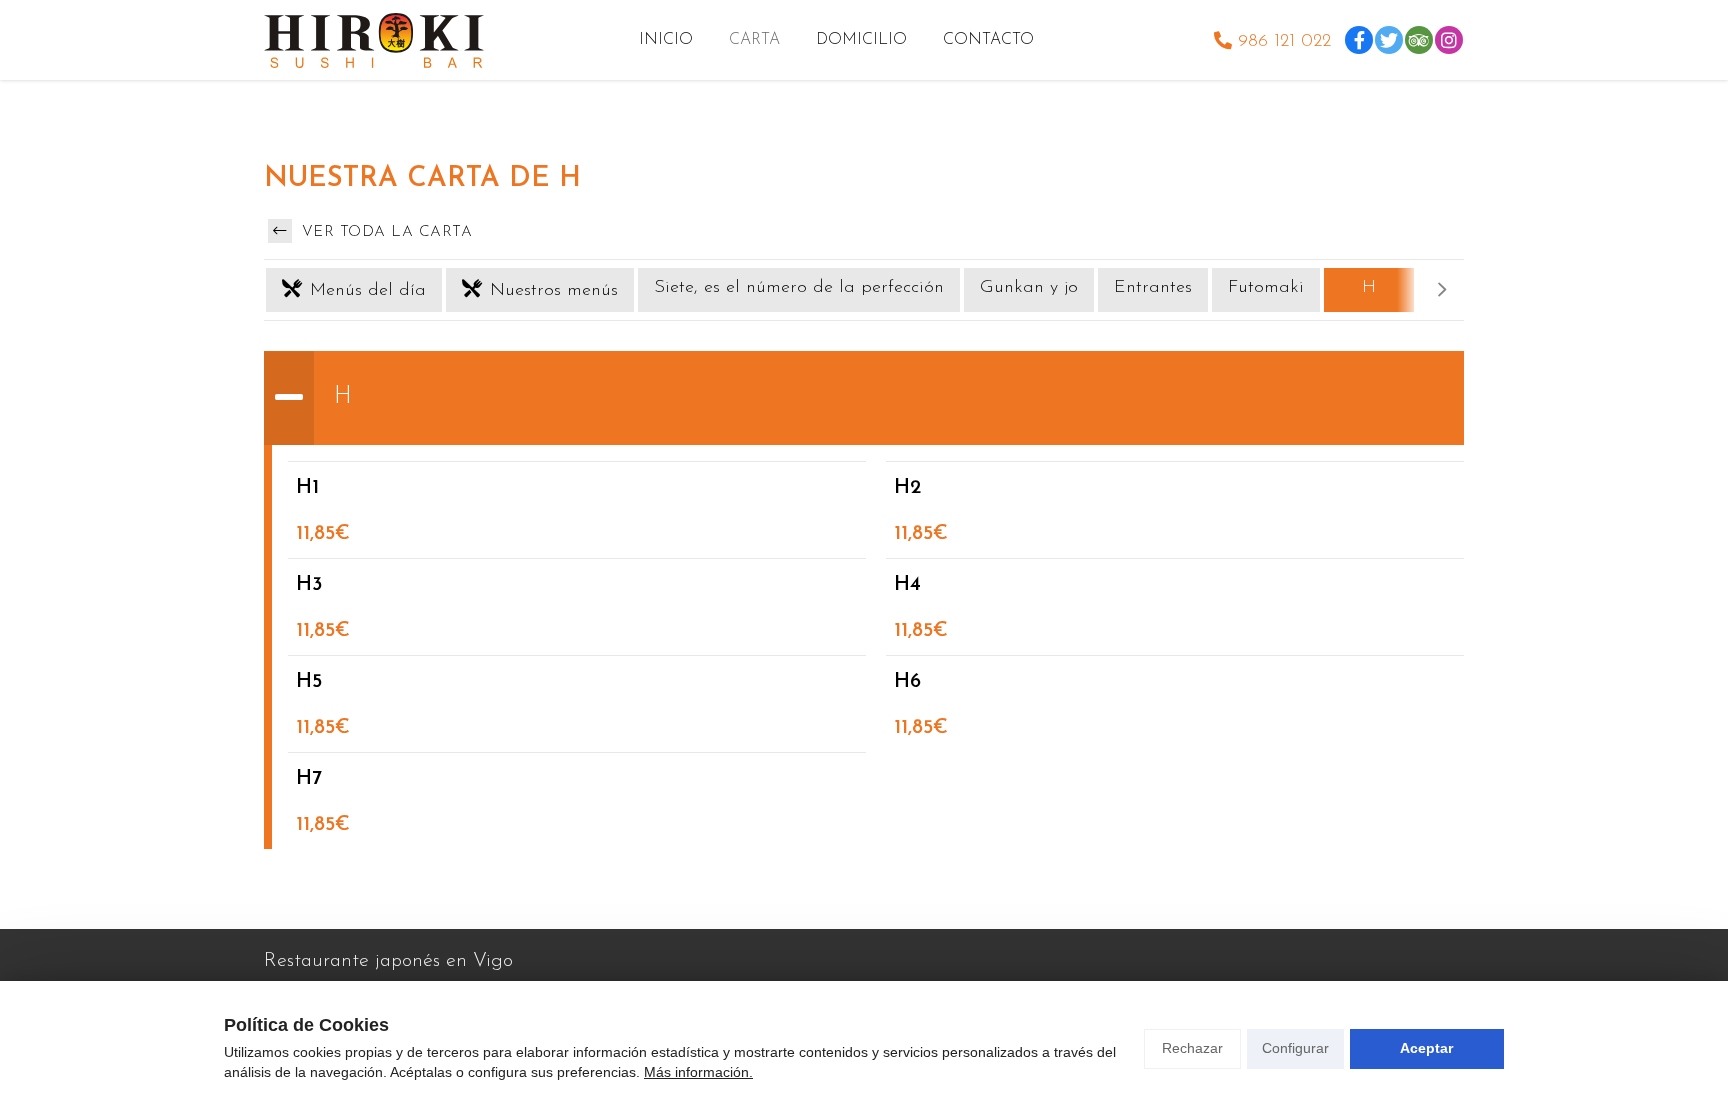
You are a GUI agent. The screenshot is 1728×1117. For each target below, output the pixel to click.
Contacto (988, 40)
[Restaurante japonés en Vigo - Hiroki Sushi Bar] (374, 40)
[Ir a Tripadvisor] (1419, 40)
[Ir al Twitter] (1389, 40)
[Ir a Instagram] (1449, 40)
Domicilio (861, 40)
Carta (754, 40)
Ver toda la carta (384, 232)
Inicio (666, 40)
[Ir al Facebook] (1359, 40)
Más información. (698, 1072)
